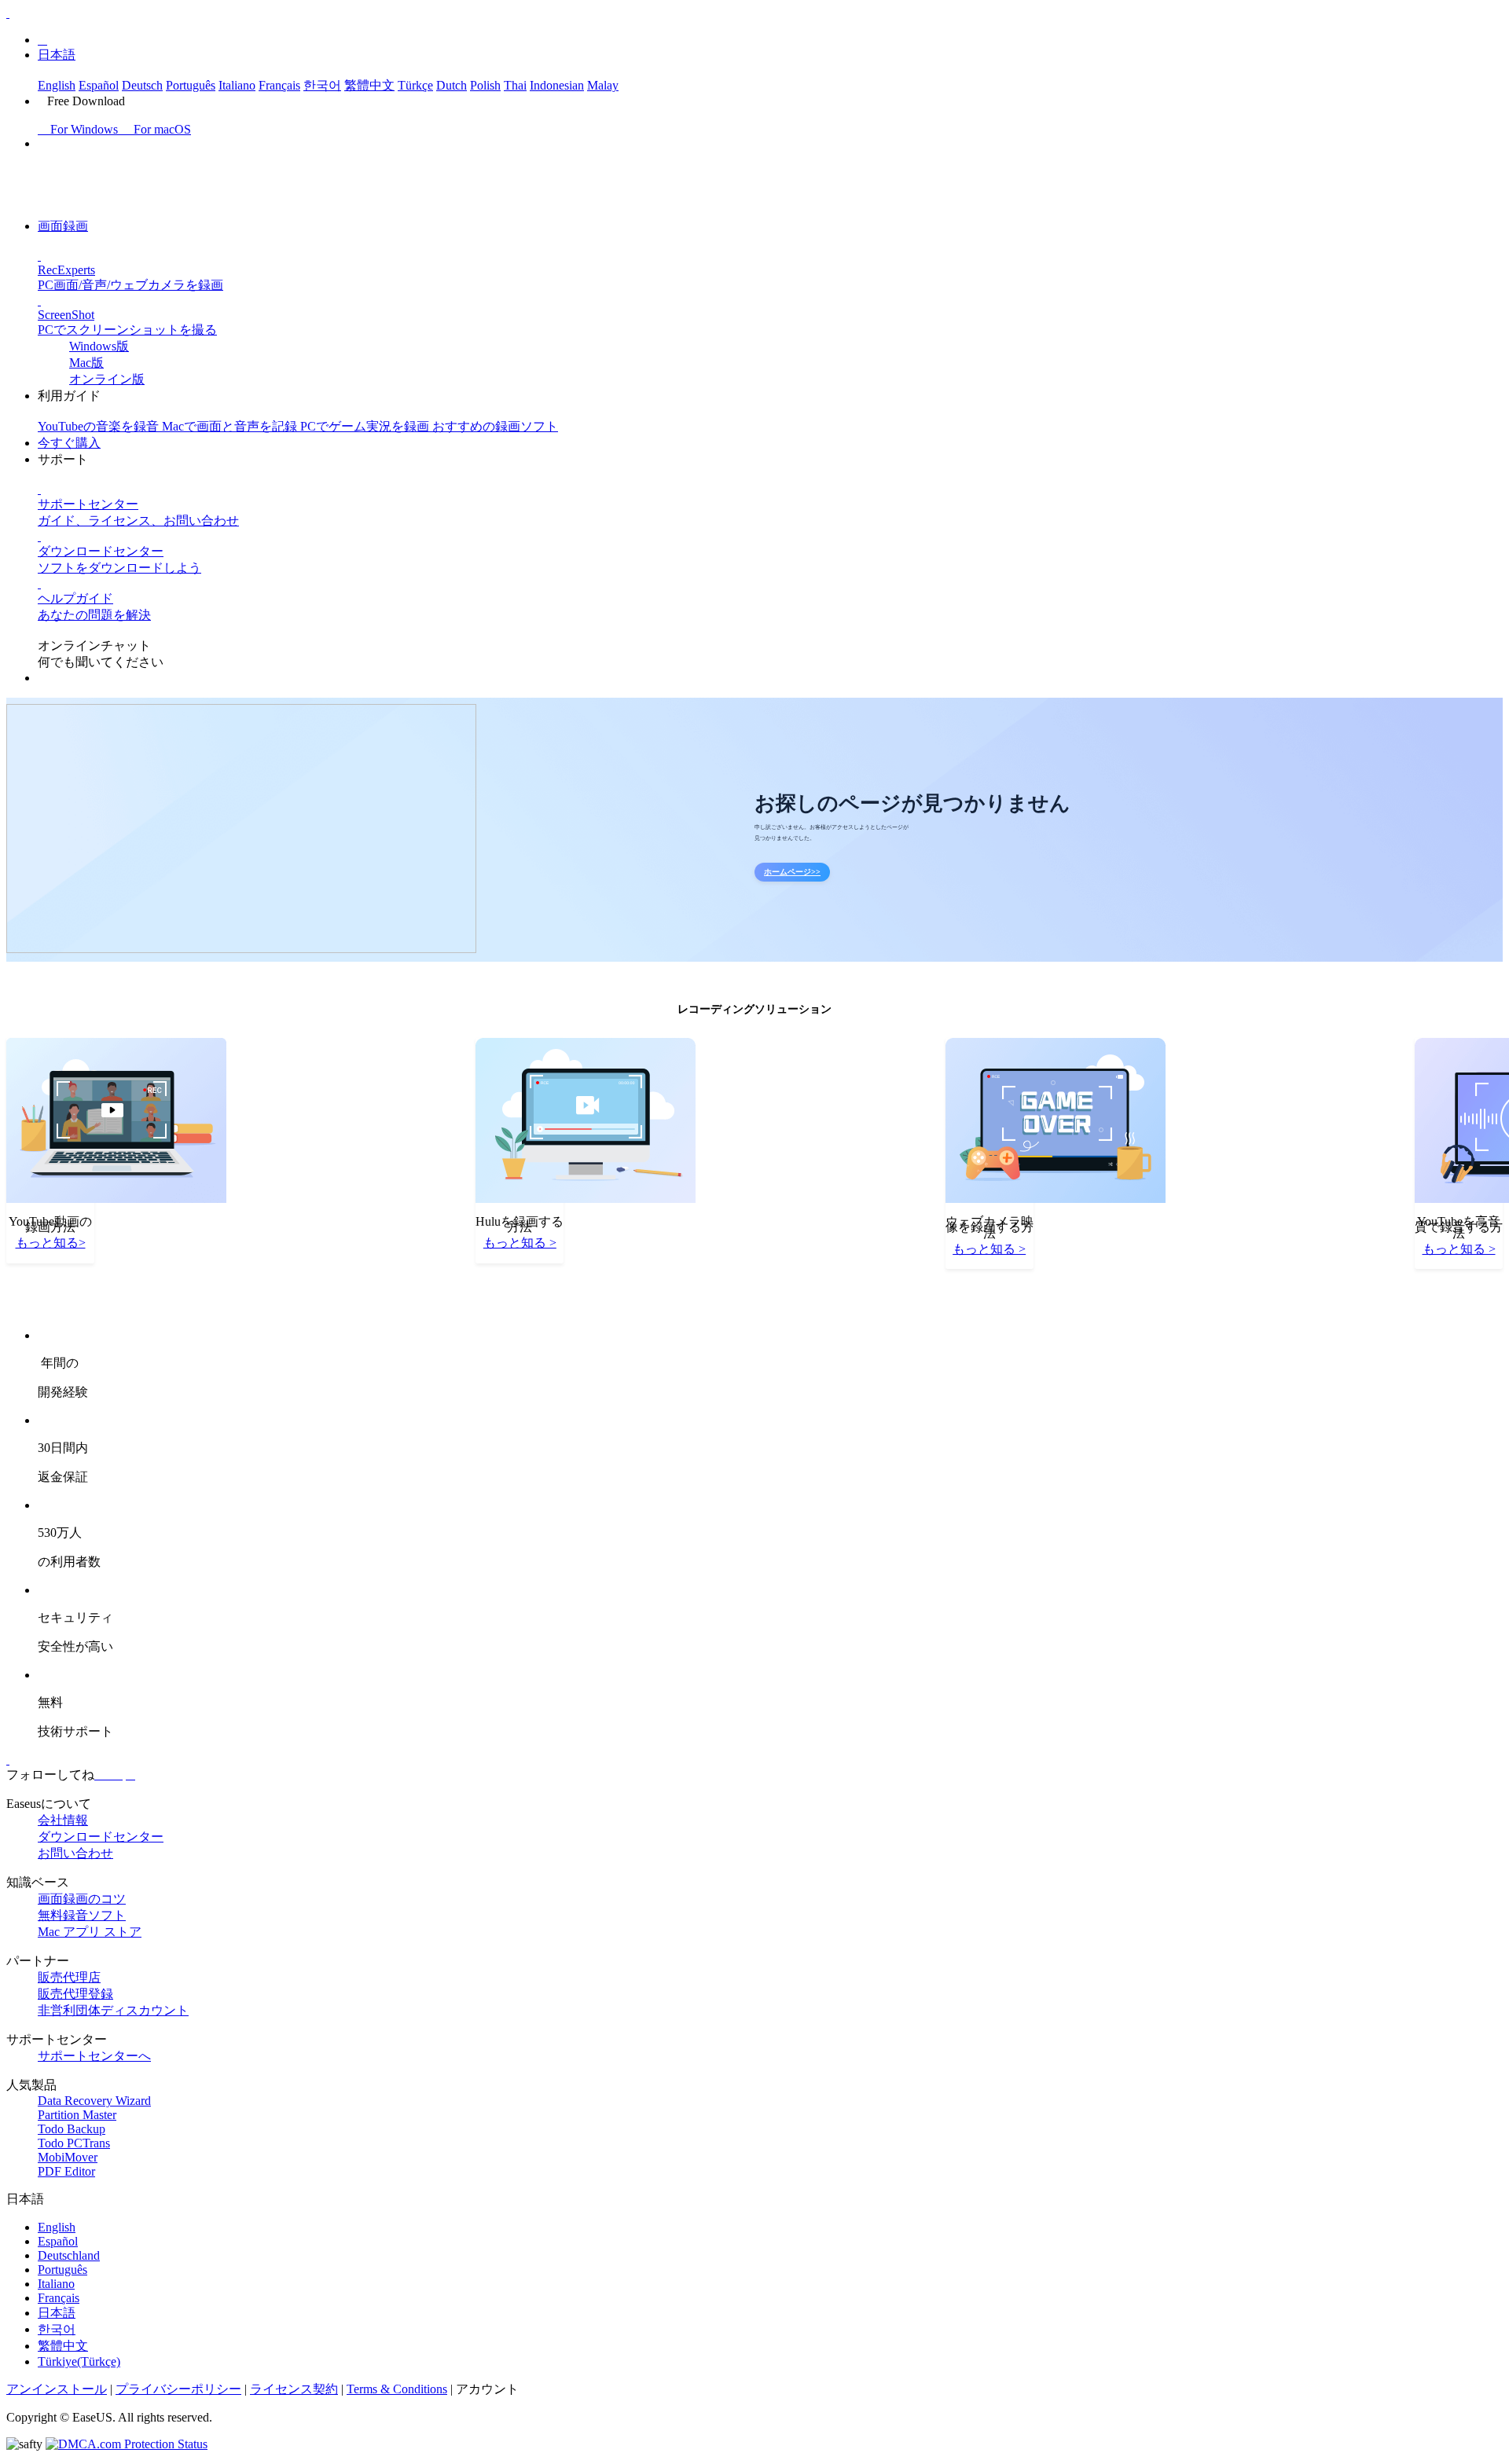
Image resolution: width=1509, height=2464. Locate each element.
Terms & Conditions (397, 2389)
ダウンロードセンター (101, 1837)
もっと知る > (520, 1243)
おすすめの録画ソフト (495, 426)
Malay (603, 85)
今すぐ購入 (69, 443)
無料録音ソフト (82, 1915)
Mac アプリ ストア (90, 1932)
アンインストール (57, 2389)
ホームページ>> (792, 872)
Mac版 (86, 363)
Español (99, 85)
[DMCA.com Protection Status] (127, 2444)
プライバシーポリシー (178, 2389)
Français (279, 85)
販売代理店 (69, 1977)
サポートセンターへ (94, 2056)
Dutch (452, 85)
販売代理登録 (75, 1994)
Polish (485, 85)
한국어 (322, 85)
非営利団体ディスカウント (113, 2010)
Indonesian (557, 85)
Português (191, 85)
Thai (515, 85)
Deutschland (69, 2255)
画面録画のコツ (82, 1899)
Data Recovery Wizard (94, 2101)
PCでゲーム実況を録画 (366, 426)
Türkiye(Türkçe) (79, 2361)
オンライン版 (107, 379)
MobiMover (68, 2157)
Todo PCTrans (74, 2143)
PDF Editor (66, 2171)
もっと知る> (51, 1243)
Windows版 (99, 346)
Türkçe (415, 85)
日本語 (57, 55)
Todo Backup (72, 2129)
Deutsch (142, 85)
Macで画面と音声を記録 (231, 426)
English (57, 85)
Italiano (237, 85)
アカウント (487, 2389)
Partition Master (77, 2115)
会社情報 (63, 1820)
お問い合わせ (75, 1853)
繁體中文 (369, 85)
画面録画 (63, 226)
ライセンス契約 (294, 2389)
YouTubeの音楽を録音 (100, 426)
